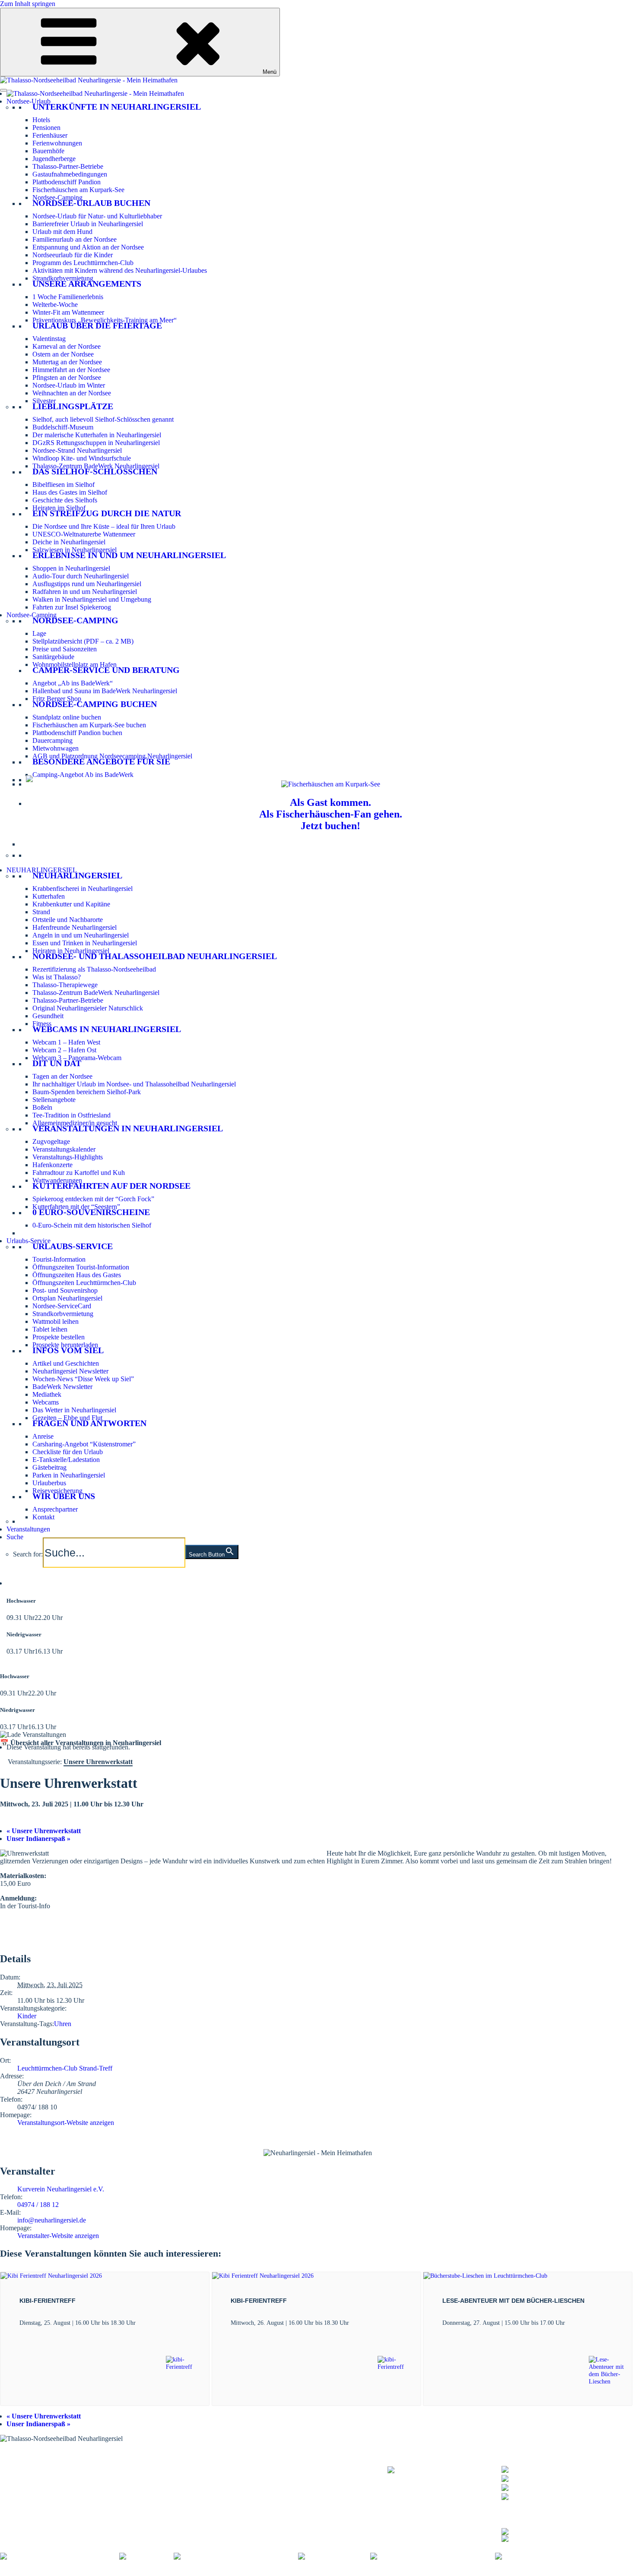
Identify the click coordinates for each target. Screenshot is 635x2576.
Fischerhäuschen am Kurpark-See (78, 190)
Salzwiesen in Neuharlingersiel (75, 550)
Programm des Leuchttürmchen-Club (83, 263)
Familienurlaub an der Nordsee (75, 239)
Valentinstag (49, 339)
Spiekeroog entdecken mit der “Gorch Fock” (93, 1199)
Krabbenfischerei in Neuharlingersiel (83, 889)
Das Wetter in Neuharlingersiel (74, 1410)
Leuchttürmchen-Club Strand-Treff (65, 2068)
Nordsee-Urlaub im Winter (69, 385)
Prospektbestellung (185, 2470)
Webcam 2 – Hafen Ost (64, 1050)
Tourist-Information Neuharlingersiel (50, 2464)
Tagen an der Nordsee (62, 1076)
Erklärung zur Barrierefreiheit (227, 2572)
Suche (15, 1537)
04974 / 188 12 (38, 2205)
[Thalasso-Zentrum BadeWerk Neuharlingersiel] (445, 2474)
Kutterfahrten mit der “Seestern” (76, 1207)
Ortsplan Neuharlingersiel (67, 1298)
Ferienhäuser (50, 135)
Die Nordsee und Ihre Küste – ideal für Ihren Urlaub (104, 526)
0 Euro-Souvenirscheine (91, 1212)
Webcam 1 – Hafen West (66, 1042)
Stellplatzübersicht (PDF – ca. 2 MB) (83, 641)
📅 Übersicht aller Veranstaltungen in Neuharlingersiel (81, 1743)
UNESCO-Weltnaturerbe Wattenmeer (84, 534)
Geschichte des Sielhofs (65, 500)
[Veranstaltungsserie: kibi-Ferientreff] (140, 2323)
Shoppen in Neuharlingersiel (71, 568)
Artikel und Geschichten (66, 1363)
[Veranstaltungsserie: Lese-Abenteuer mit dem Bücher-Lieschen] (570, 2323)
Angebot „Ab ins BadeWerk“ (73, 683)
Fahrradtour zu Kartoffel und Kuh (79, 1173)
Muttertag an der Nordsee (67, 362)
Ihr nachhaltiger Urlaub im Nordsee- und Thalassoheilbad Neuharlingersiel (134, 1084)
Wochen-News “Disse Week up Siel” (83, 1379)
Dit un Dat (57, 1063)
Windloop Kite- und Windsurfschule (82, 458)
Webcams (46, 1402)
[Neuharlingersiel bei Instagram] (547, 2537)
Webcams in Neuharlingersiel (107, 1029)
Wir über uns (64, 1496)
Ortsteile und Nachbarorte (68, 920)
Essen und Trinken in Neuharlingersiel (85, 943)
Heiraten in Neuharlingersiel (71, 951)
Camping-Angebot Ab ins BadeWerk (83, 775)
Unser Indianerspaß (38, 1839)
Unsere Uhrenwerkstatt (44, 1831)
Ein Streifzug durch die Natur (107, 513)
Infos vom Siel (68, 1350)
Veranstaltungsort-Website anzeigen (66, 2123)
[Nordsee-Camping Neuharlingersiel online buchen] (29, 780)
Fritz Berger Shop (57, 699)
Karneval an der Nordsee (67, 346)
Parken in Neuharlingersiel (69, 1475)
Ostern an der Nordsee (63, 354)
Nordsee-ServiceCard (62, 1306)
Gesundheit (48, 1016)
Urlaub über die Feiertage (97, 325)
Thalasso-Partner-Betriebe (68, 166)
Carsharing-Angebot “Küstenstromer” (84, 1444)
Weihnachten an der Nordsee (72, 393)
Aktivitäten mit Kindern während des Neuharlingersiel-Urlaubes (120, 270)
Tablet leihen (50, 1329)
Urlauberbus (49, 1483)
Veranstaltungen (28, 1529)
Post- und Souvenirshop (65, 1290)
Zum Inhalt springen (28, 4)
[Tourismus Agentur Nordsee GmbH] (60, 2556)
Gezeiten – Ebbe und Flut (67, 1418)
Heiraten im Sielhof (59, 508)
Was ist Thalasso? (57, 977)
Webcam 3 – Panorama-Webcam (77, 1058)
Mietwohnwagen (56, 748)
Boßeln (42, 1107)
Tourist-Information (59, 1259)
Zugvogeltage (51, 1141)
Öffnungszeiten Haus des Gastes (77, 1275)
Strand (41, 912)
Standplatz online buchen (67, 717)
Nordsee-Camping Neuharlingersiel (48, 2486)
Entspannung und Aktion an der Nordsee (88, 247)
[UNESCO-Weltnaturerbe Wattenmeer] (236, 2556)
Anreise (43, 1436)
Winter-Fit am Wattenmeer (68, 312)
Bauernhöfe (48, 151)
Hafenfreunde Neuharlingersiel (75, 927)
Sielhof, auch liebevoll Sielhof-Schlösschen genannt (103, 419)
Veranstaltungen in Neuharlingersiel (128, 1128)
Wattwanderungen (57, 1180)
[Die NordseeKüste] (334, 2556)
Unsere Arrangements (87, 284)
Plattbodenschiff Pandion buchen (77, 733)
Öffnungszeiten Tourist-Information (81, 1267)
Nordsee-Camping (57, 197)
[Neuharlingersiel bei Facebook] (547, 2530)
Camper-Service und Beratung (106, 670)
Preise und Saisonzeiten (65, 649)
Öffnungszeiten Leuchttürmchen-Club (84, 1283)
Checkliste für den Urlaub (68, 1452)
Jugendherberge (54, 159)
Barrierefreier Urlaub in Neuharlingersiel (88, 224)
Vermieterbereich (479, 2572)
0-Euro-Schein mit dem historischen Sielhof (92, 1225)
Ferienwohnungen (57, 143)
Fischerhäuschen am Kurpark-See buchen (89, 725)
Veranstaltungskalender (64, 1149)
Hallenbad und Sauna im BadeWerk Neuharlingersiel (105, 691)
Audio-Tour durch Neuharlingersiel (81, 576)
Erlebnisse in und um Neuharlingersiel (129, 555)
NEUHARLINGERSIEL (42, 870)
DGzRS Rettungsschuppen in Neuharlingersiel (96, 443)
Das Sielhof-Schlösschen (95, 471)
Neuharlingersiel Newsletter (70, 1371)
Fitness (42, 1024)
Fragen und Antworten (89, 1423)
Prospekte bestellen (59, 1337)
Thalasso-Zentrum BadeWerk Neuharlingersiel (96, 466)
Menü (270, 72)
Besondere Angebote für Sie (101, 761)
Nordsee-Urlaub (29, 101)
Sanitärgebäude (53, 657)
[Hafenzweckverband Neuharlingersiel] (433, 2556)
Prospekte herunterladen (65, 1345)
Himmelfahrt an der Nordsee (71, 370)
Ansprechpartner (55, 1509)
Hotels (41, 120)
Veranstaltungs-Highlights (68, 1157)
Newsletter (174, 2475)
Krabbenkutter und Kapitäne (71, 904)
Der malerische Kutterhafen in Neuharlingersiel (97, 435)
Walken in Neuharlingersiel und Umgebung (92, 599)
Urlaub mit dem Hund (62, 232)
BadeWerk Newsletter (62, 1387)
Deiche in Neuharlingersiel (69, 542)
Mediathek (47, 1394)
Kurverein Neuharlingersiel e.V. (61, 2189)
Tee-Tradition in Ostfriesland (71, 1115)
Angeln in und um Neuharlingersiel (81, 935)
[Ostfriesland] (146, 2556)
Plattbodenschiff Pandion (67, 182)
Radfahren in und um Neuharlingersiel (85, 592)
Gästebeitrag (49, 1467)
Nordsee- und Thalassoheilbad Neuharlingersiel (155, 956)
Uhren (63, 2024)
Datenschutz (165, 2572)
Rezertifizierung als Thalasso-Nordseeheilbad (94, 969)
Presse (329, 2572)
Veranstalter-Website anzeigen (58, 2236)
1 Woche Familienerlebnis (68, 297)
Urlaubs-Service (29, 1241)
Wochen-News (179, 2481)
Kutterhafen (49, 896)
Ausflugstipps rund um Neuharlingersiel (87, 584)
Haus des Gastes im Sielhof (70, 492)
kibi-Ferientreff (48, 2301)
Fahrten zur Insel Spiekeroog (72, 607)
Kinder (27, 2016)
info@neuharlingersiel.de (52, 2220)
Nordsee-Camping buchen (95, 704)
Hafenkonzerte (52, 1165)
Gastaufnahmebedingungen (70, 174)
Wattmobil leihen (56, 1321)
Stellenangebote (54, 1100)
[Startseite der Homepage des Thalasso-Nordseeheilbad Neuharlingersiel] (95, 93)
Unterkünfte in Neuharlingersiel (117, 107)
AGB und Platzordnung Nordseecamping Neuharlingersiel (112, 756)
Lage (39, 633)
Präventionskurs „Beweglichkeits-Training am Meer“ (105, 320)
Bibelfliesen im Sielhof (63, 485)
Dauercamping (52, 740)
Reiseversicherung (57, 1491)
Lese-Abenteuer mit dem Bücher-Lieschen (513, 2301)
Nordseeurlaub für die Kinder (73, 255)
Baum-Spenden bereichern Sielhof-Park (87, 1092)
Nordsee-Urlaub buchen (91, 203)
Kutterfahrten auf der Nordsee (111, 1186)
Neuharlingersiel (77, 875)
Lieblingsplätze (73, 406)
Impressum (129, 2572)
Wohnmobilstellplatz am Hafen (75, 665)
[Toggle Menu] (3, 90)
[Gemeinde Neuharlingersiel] (542, 2556)
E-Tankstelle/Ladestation (66, 1460)
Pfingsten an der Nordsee (67, 377)
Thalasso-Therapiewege (65, 985)
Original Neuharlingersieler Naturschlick (88, 1008)
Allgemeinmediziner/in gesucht (75, 1123)
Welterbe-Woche (55, 305)
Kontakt (43, 1517)
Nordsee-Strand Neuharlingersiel (77, 450)
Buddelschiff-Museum (63, 427)
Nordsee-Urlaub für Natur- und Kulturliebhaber (97, 216)
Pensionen (46, 128)
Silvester (44, 401)
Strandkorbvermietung (63, 278)
